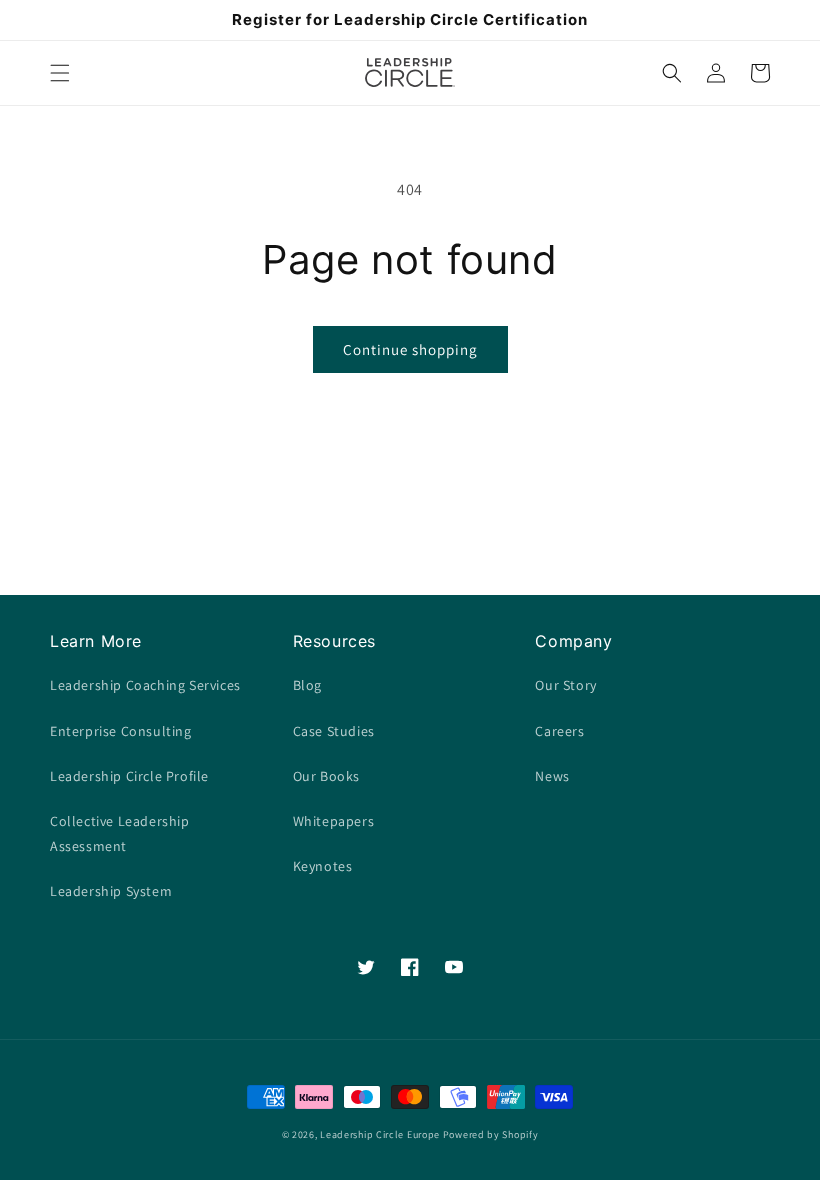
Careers (559, 731)
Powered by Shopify (491, 1134)
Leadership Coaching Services (145, 685)
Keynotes (323, 866)
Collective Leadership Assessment (120, 833)
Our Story (565, 685)
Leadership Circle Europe (380, 1134)
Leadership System (111, 891)
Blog (307, 685)
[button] (60, 73)
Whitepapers (334, 821)
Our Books (326, 776)
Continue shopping (410, 349)
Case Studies (334, 731)
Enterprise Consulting (121, 731)
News (552, 776)
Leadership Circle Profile (129, 776)
